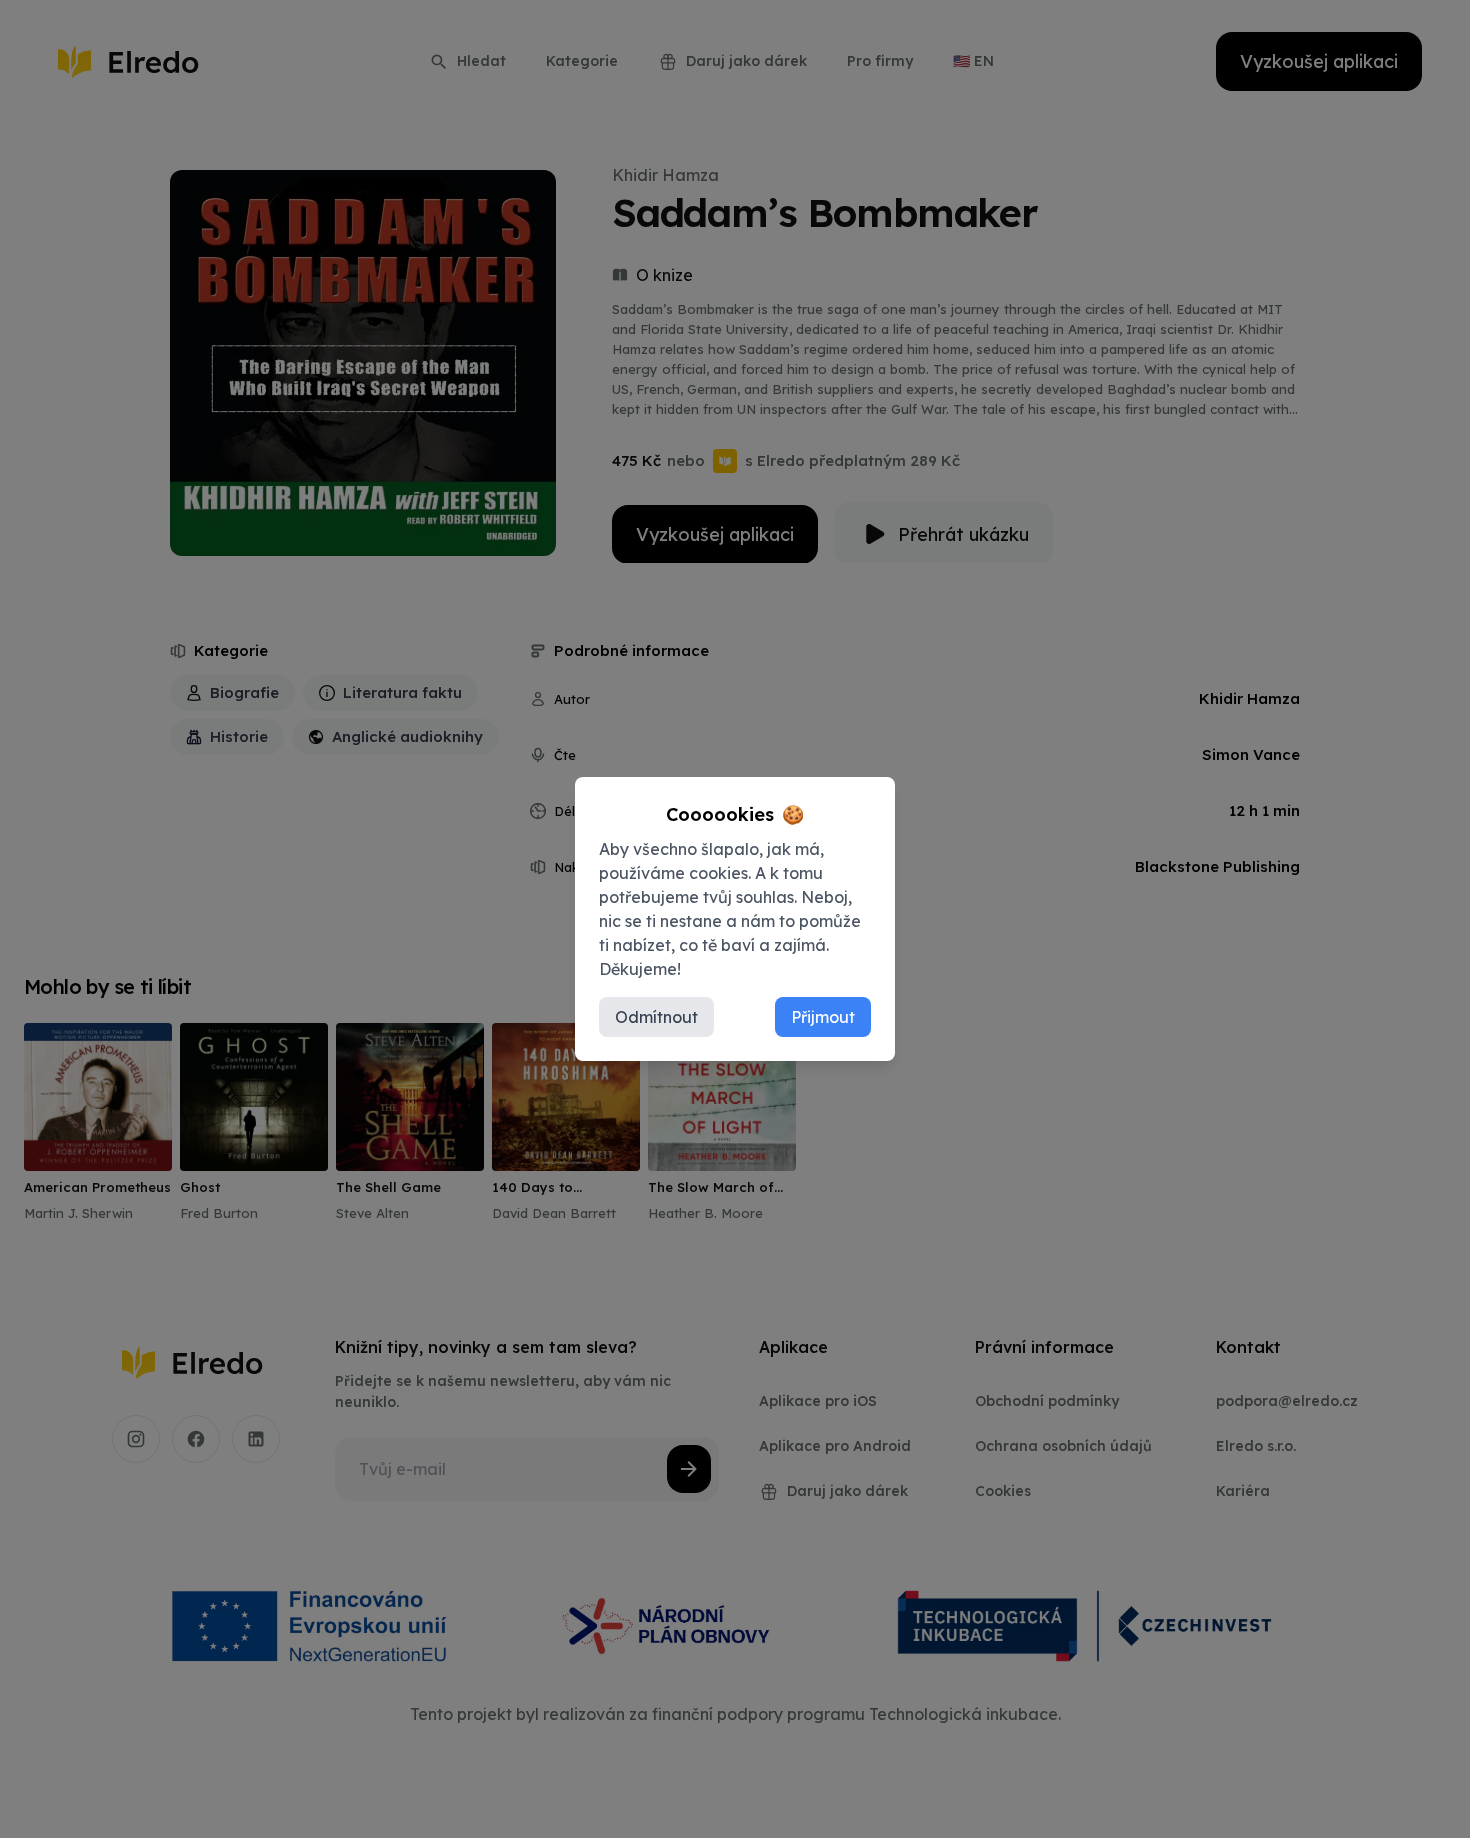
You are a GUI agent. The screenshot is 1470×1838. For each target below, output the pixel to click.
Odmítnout (656, 1017)
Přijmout (823, 1017)
